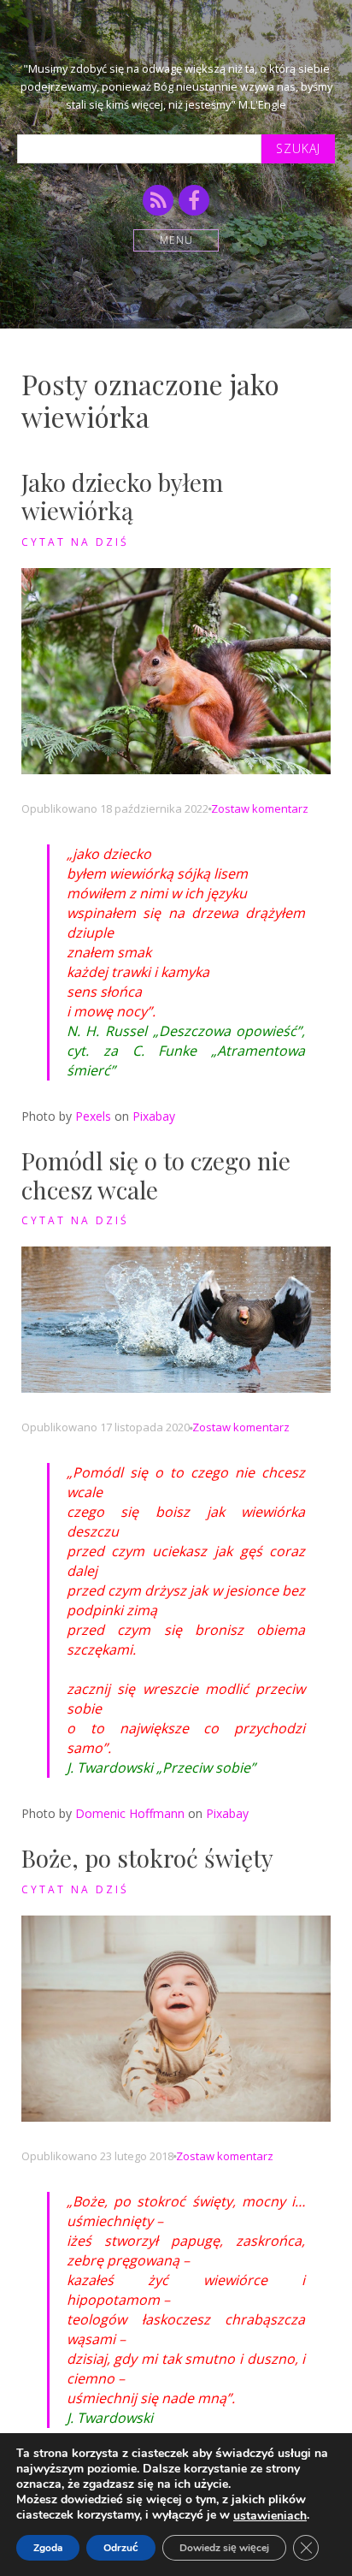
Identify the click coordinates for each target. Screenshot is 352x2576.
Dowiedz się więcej (224, 2548)
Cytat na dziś (75, 542)
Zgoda (48, 2548)
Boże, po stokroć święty (147, 1858)
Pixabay (154, 1116)
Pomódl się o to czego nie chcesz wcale (156, 1175)
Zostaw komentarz (260, 808)
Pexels (93, 1116)
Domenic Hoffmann (130, 1813)
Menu (176, 240)
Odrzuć (121, 2548)
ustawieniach (270, 2516)
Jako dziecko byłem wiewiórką (122, 497)
